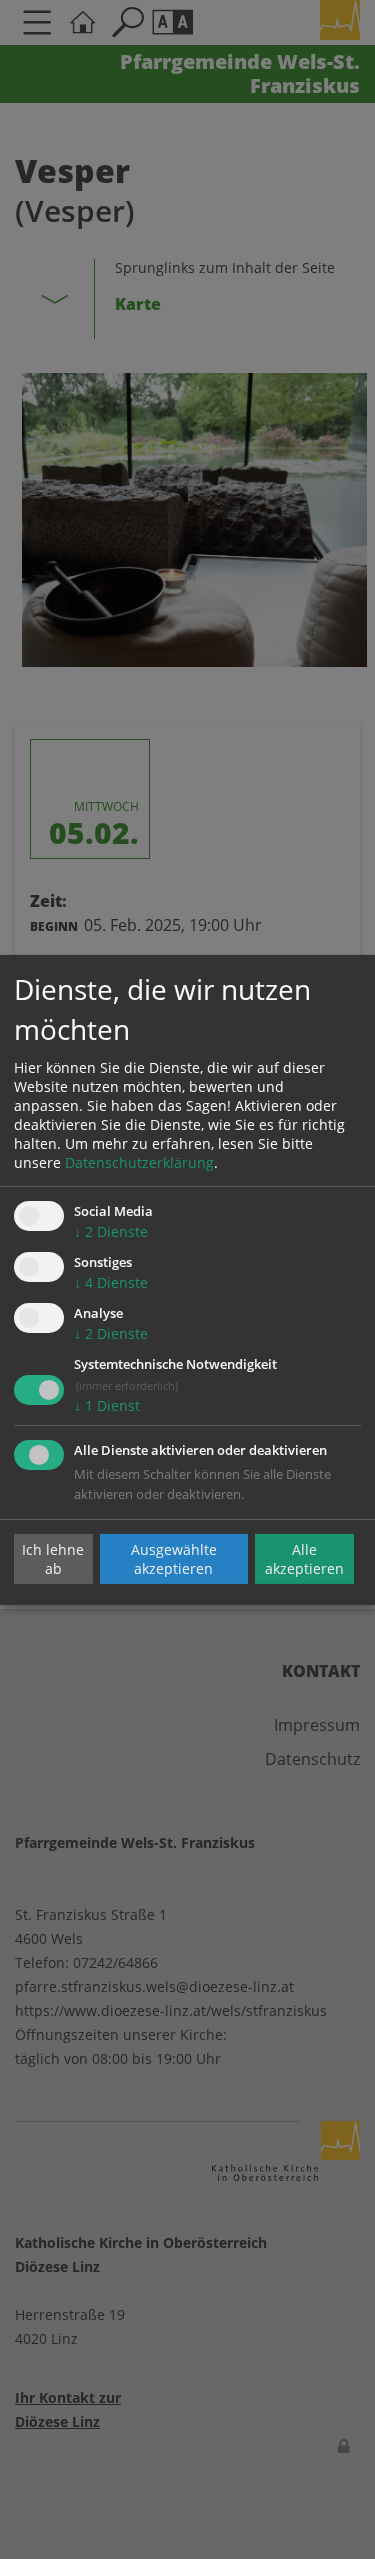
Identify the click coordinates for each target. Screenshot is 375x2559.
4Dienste (111, 1282)
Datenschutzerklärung (139, 1162)
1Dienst (107, 1405)
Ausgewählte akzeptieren (174, 1559)
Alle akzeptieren (304, 1559)
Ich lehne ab (53, 1559)
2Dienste (111, 1231)
